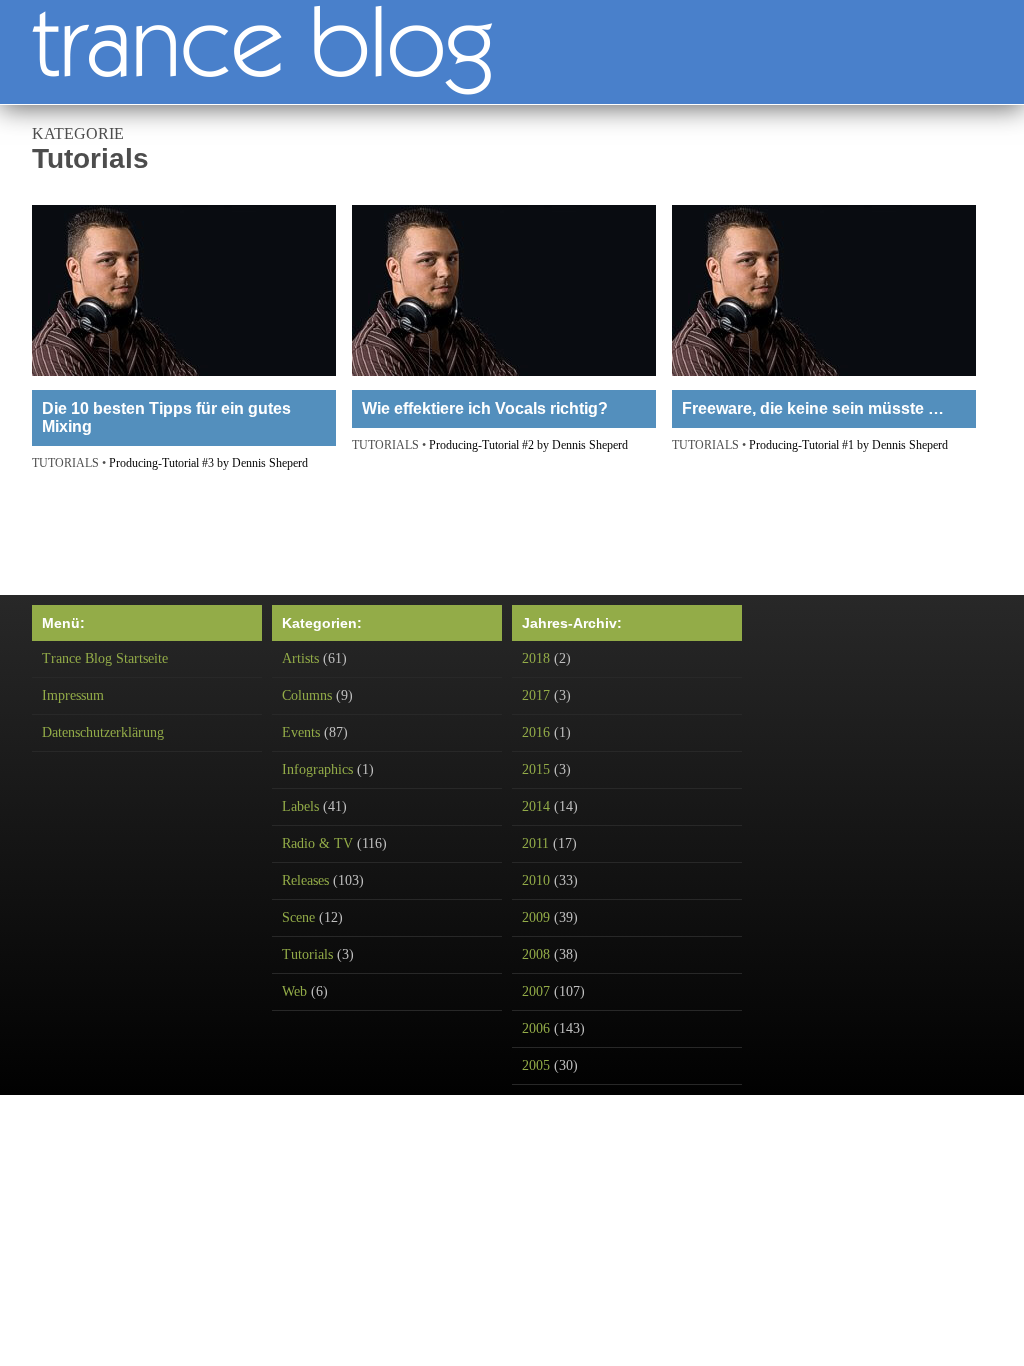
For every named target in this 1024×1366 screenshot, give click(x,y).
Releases (305, 880)
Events (301, 732)
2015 (536, 769)
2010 (536, 880)
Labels (300, 806)
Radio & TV (317, 843)
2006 (536, 1028)
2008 (536, 954)
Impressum (73, 695)
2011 (535, 843)
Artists (300, 658)
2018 (536, 658)
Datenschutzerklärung (103, 732)
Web (294, 991)
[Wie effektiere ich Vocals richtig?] (504, 292)
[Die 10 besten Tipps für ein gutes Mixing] (184, 292)
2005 (536, 1065)
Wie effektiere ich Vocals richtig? (485, 408)
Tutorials (307, 954)
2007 (536, 991)
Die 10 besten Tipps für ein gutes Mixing (166, 417)
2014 (536, 806)
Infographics (317, 769)
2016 (536, 732)
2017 (536, 695)
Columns (307, 695)
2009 (536, 917)
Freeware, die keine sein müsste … (813, 408)
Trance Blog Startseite (105, 658)
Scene (298, 917)
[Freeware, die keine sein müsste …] (824, 292)
